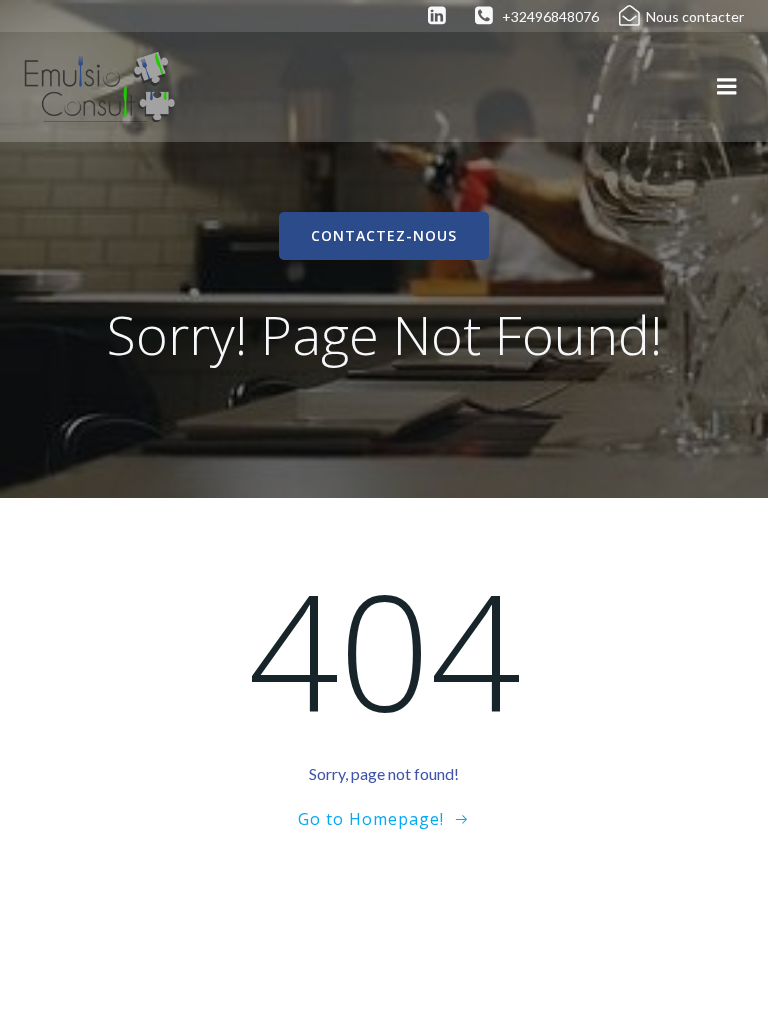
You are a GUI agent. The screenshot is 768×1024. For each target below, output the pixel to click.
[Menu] (727, 87)
